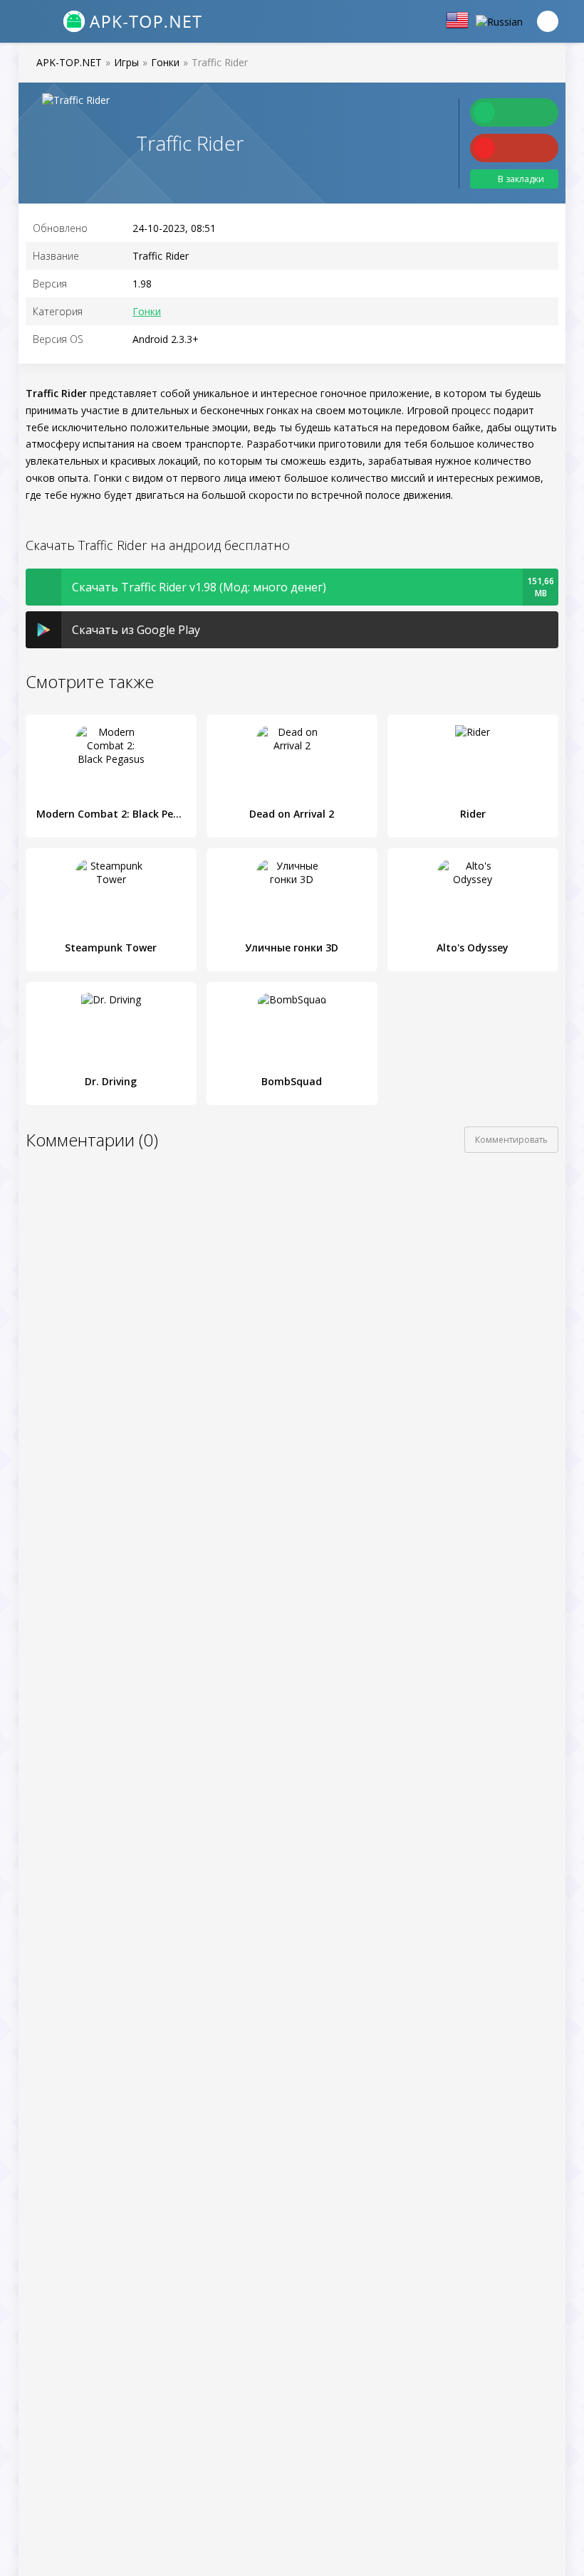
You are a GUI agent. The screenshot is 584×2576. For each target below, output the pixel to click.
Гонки (147, 311)
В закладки (521, 179)
